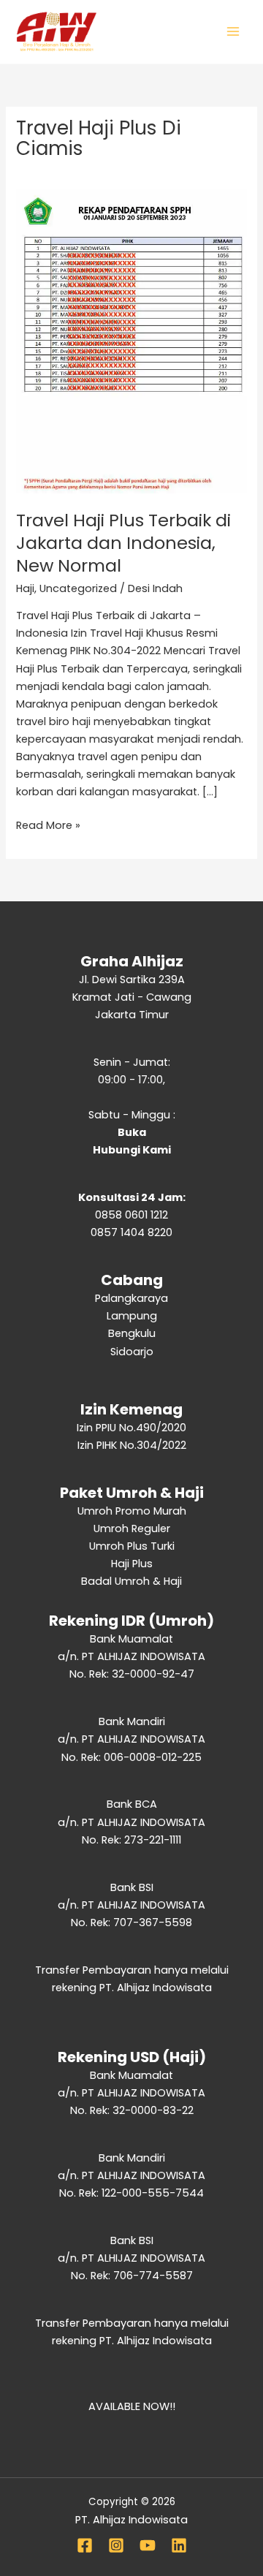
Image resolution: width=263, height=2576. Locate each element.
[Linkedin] (179, 2545)
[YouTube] (148, 2545)
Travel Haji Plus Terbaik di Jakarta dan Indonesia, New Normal (123, 543)
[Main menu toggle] (233, 31)
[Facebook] (85, 2545)
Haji (25, 588)
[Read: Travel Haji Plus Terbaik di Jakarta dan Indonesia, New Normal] (131, 341)
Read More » (48, 825)
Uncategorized (78, 588)
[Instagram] (116, 2545)
